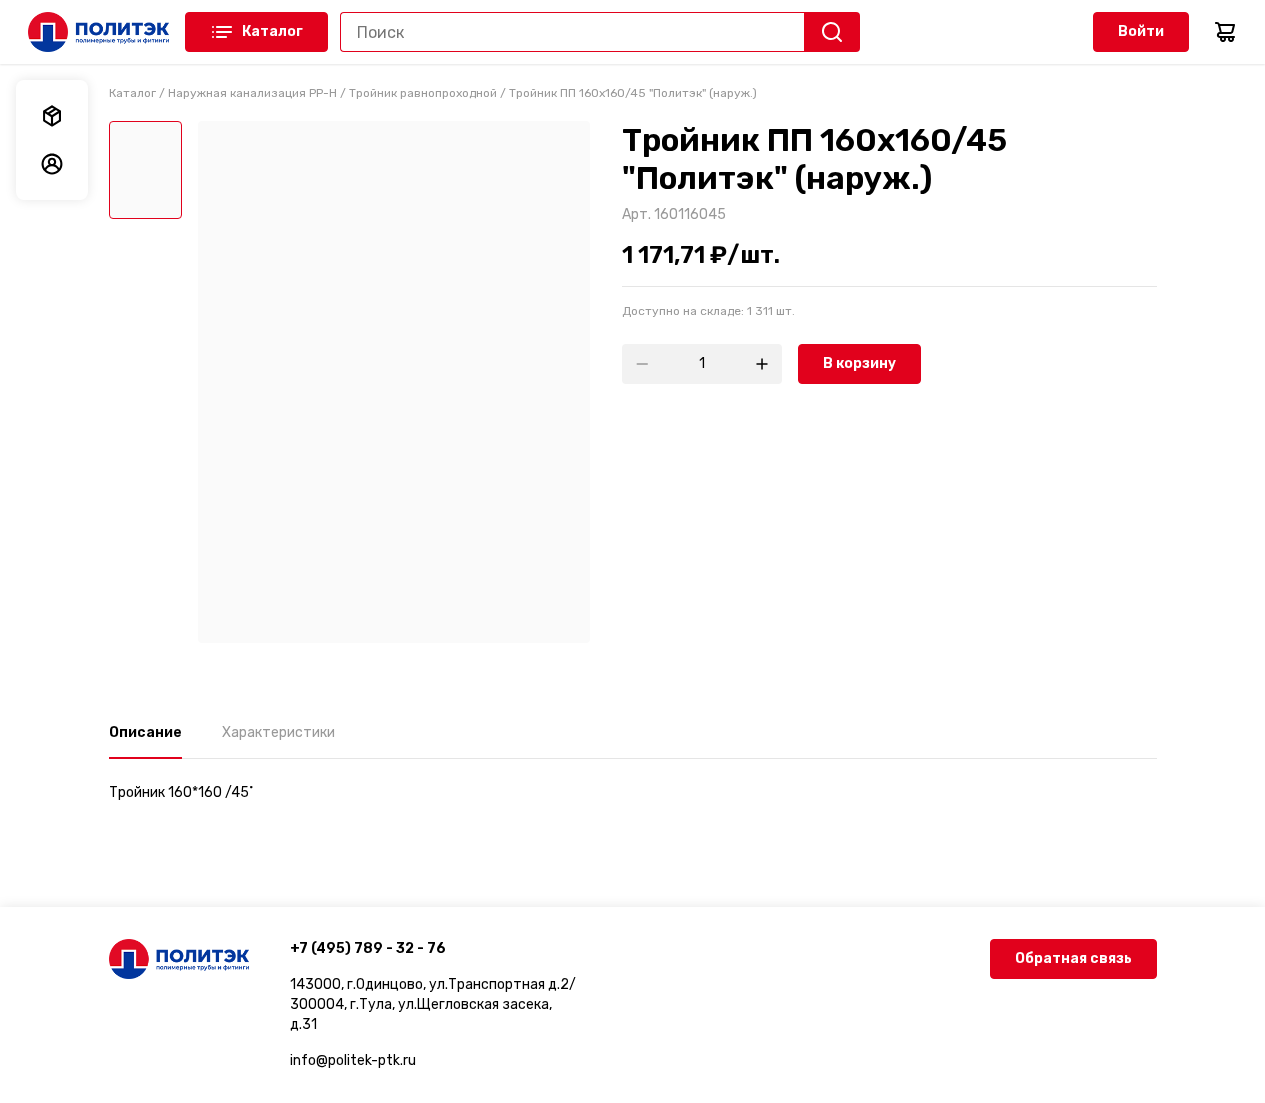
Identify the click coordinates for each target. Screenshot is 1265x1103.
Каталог (272, 31)
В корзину (859, 363)
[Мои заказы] (52, 116)
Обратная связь (1073, 958)
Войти (1141, 31)
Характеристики (278, 732)
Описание (145, 732)
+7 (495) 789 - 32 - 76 (368, 948)
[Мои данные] (52, 164)
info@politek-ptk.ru (353, 1060)
